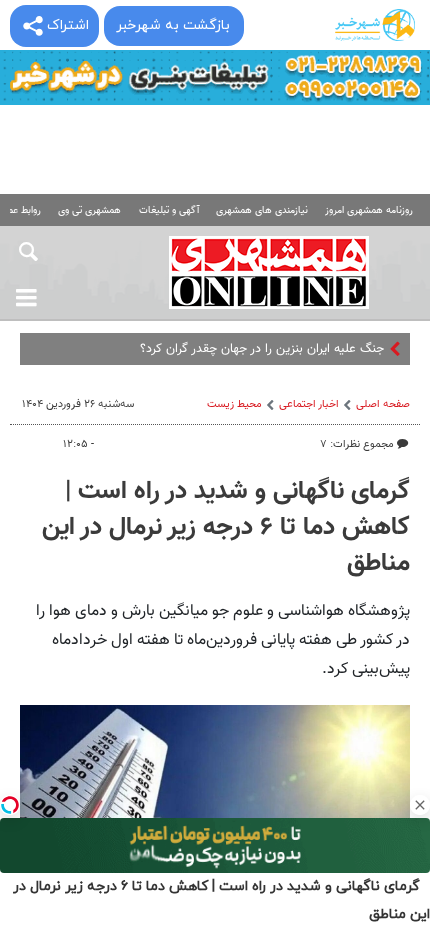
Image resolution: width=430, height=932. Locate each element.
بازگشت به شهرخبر (173, 25)
